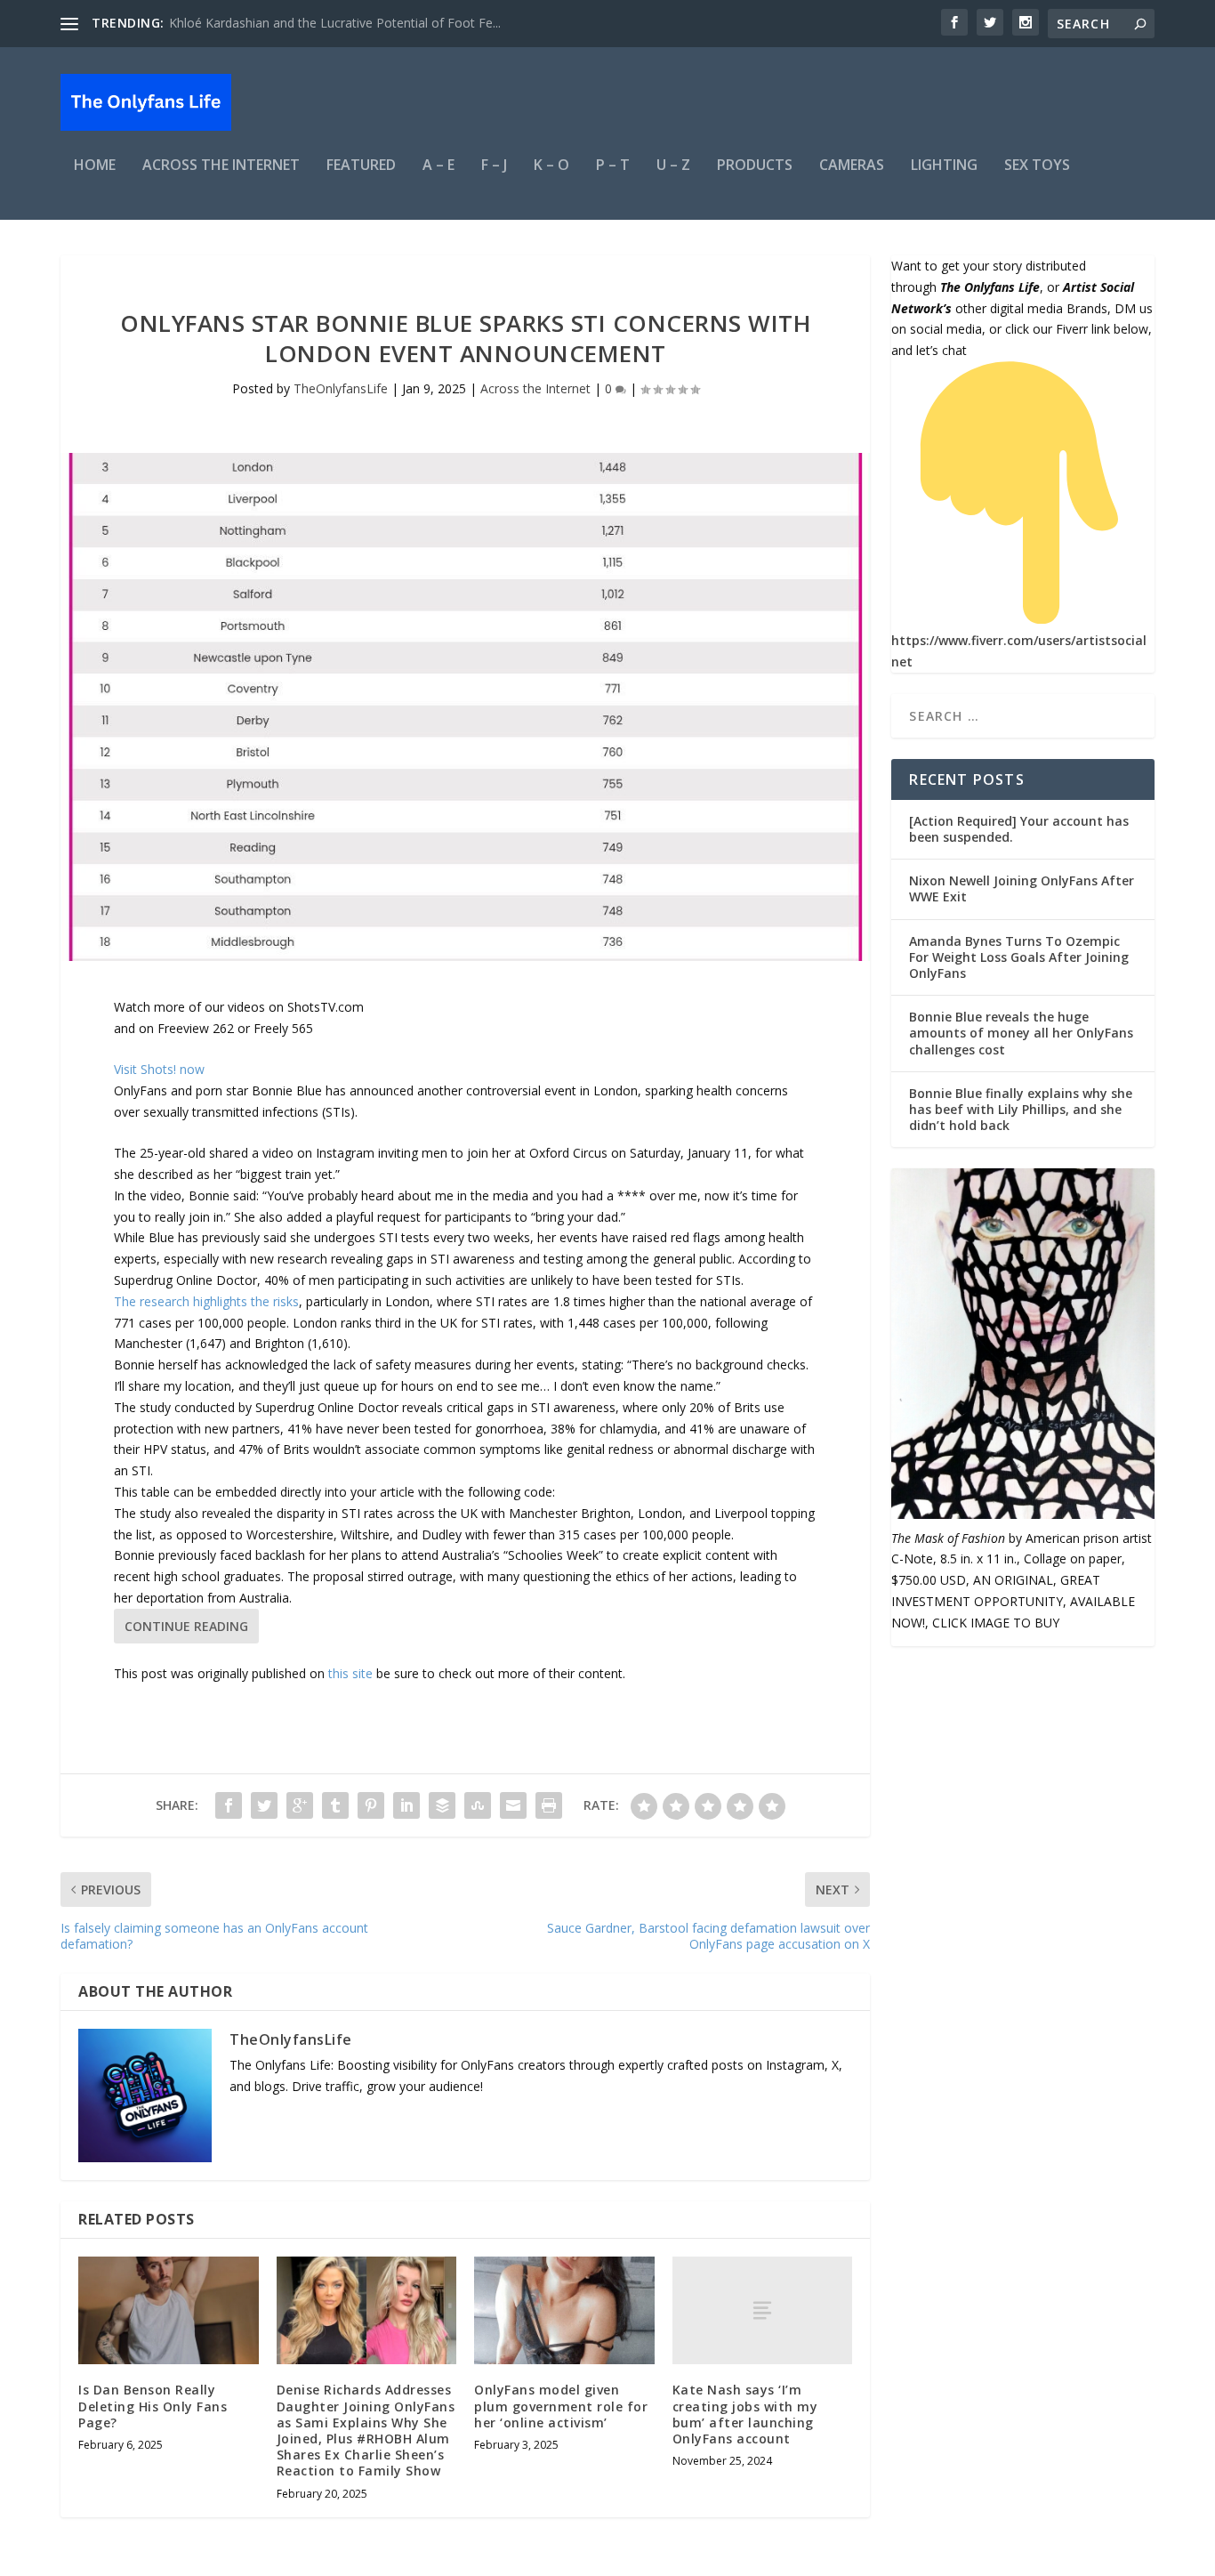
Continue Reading (186, 1626)
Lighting (944, 166)
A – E (439, 166)
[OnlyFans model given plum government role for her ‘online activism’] (564, 2311)
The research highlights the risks (206, 1301)
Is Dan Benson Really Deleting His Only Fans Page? (153, 2406)
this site (350, 1673)
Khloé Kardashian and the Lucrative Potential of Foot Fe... (335, 23)
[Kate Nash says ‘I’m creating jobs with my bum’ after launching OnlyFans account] (763, 2310)
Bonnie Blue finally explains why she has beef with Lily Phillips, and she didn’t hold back (1021, 1109)
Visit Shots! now (159, 1069)
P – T (613, 166)
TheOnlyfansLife (341, 388)
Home (95, 166)
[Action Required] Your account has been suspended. (1019, 829)
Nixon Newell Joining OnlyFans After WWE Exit (1022, 888)
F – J (494, 166)
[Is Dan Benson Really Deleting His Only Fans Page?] (169, 2311)
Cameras (852, 166)
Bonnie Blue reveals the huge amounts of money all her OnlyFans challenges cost (1021, 1033)
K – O (551, 166)
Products (755, 166)
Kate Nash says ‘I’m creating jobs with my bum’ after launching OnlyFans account (745, 2414)
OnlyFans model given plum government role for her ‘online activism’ (561, 2406)
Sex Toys (1037, 166)
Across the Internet (221, 166)
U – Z (673, 166)
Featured (361, 166)
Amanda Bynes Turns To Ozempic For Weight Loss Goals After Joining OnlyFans (1019, 957)
